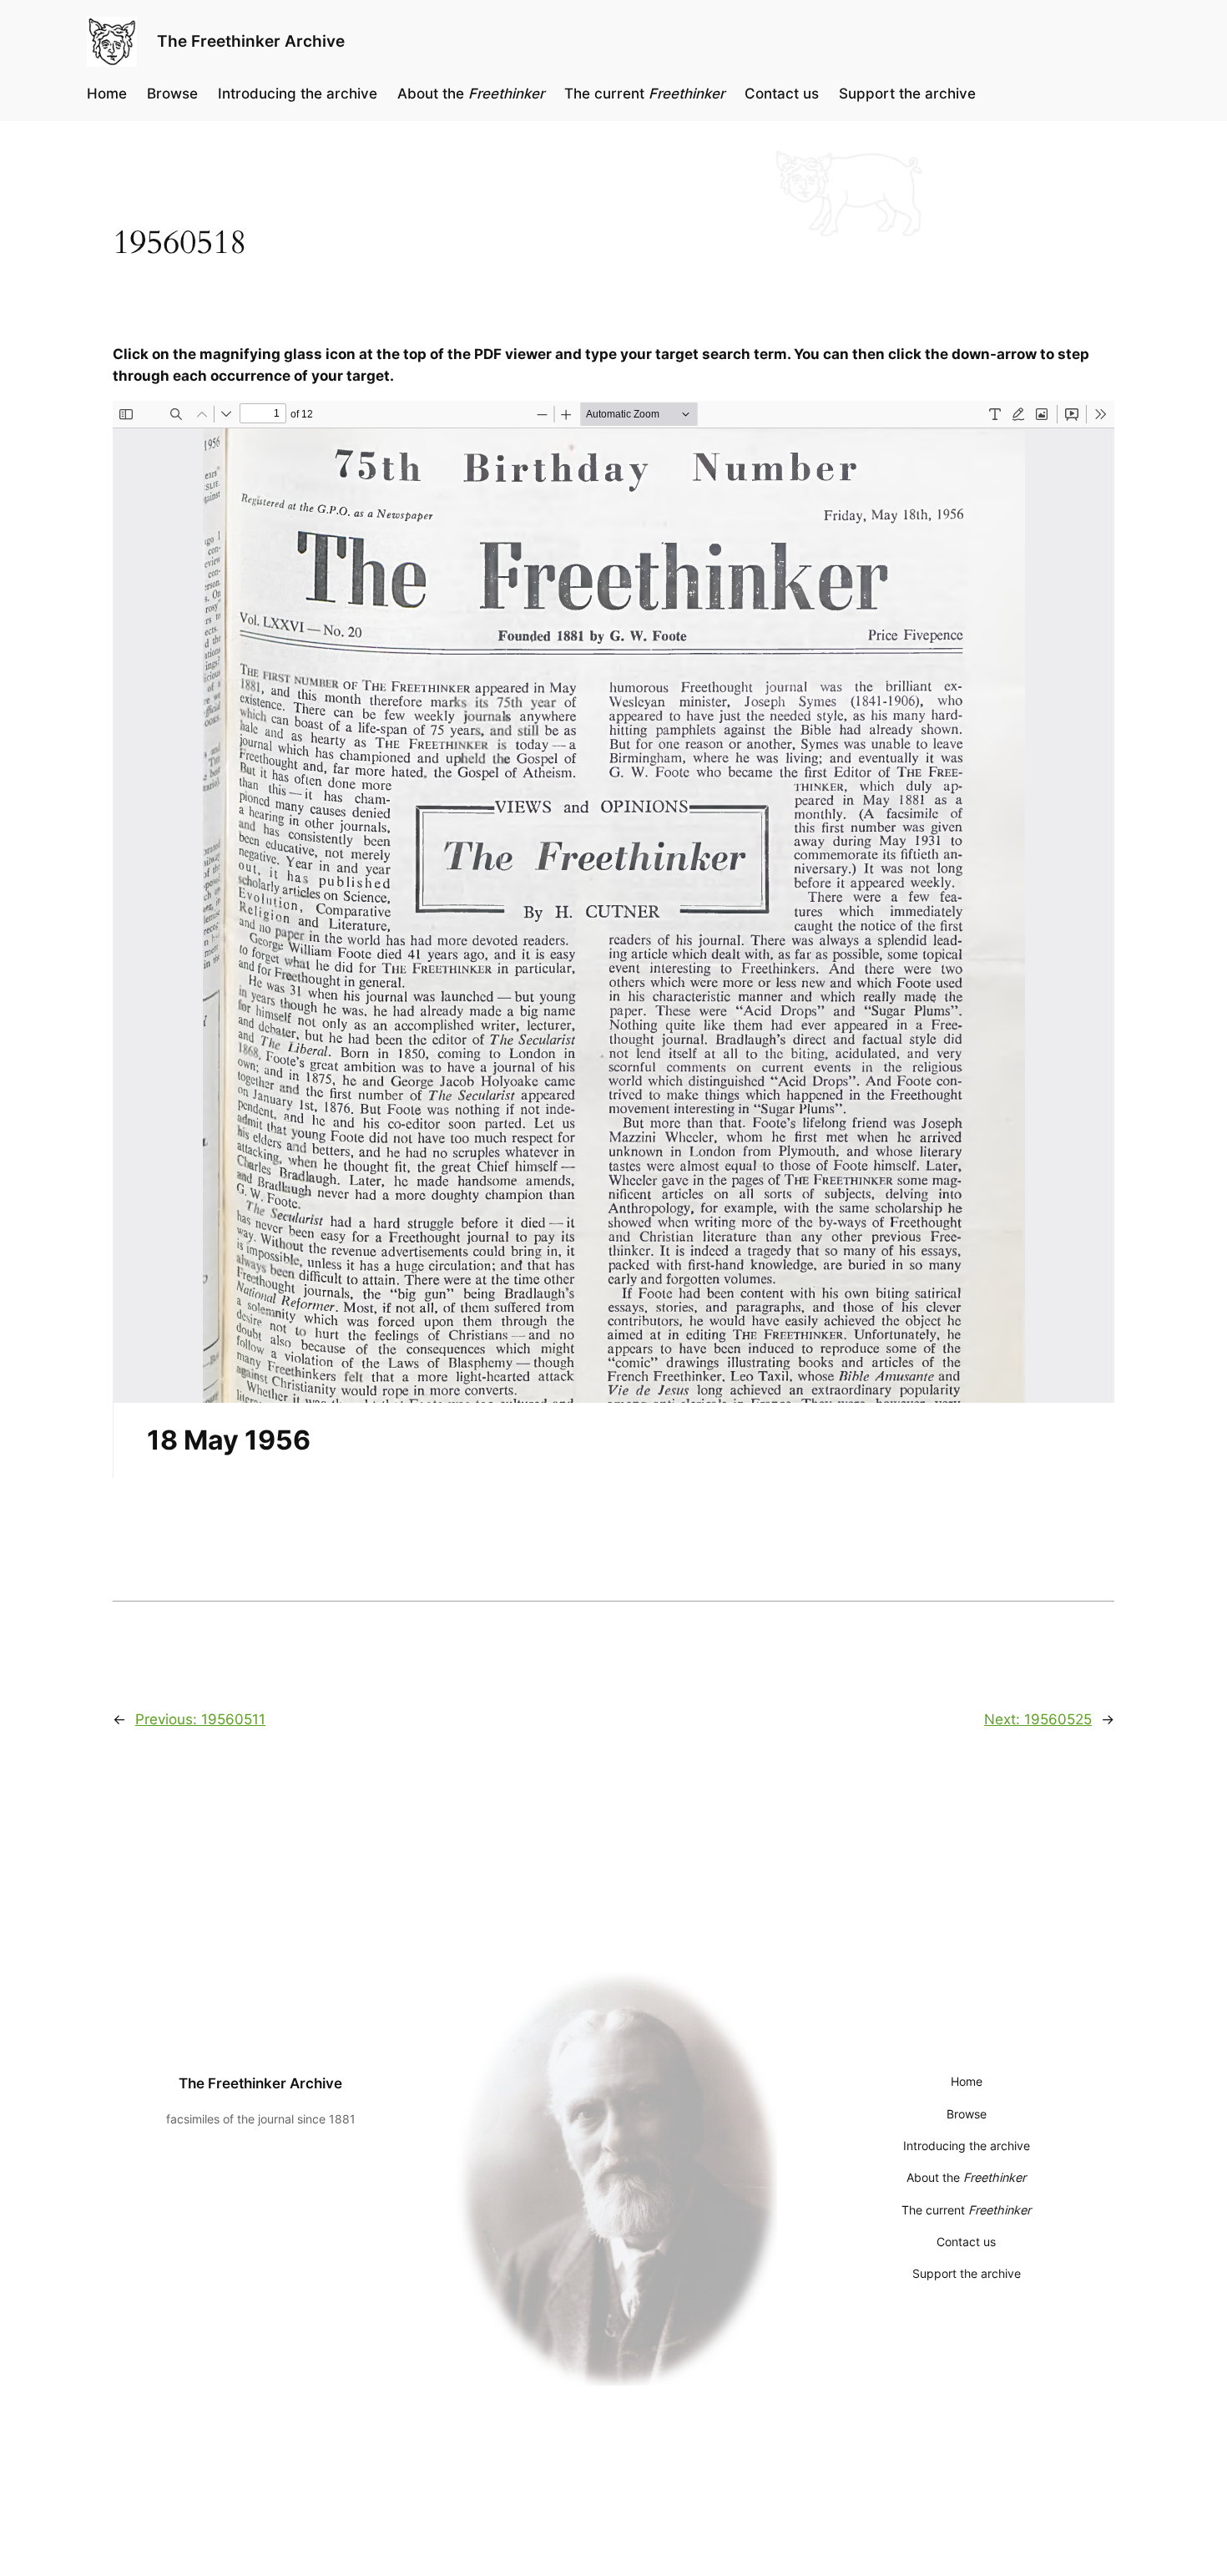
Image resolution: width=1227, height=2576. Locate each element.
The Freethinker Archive (251, 41)
